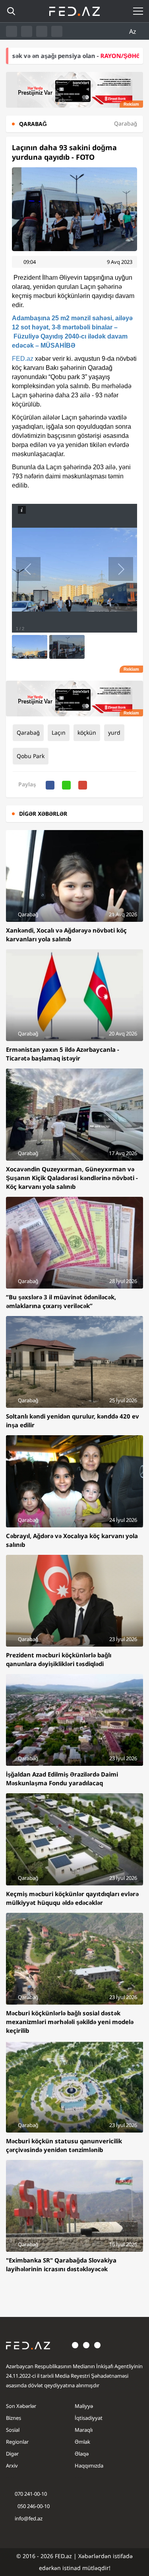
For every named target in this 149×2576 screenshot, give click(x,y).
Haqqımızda (89, 2466)
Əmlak (82, 2442)
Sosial (13, 2430)
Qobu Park (31, 756)
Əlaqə (82, 2454)
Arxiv (12, 2466)
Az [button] (134, 31)
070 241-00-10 (31, 2494)
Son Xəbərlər (21, 2406)
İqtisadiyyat (89, 2418)
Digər (12, 2454)
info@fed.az (29, 2518)
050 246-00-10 (33, 2506)
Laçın (59, 733)
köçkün (87, 733)
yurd (114, 733)
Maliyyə (84, 2406)
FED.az (23, 359)
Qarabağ (28, 733)
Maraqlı (84, 2430)
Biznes (14, 2418)
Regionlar (17, 2442)
